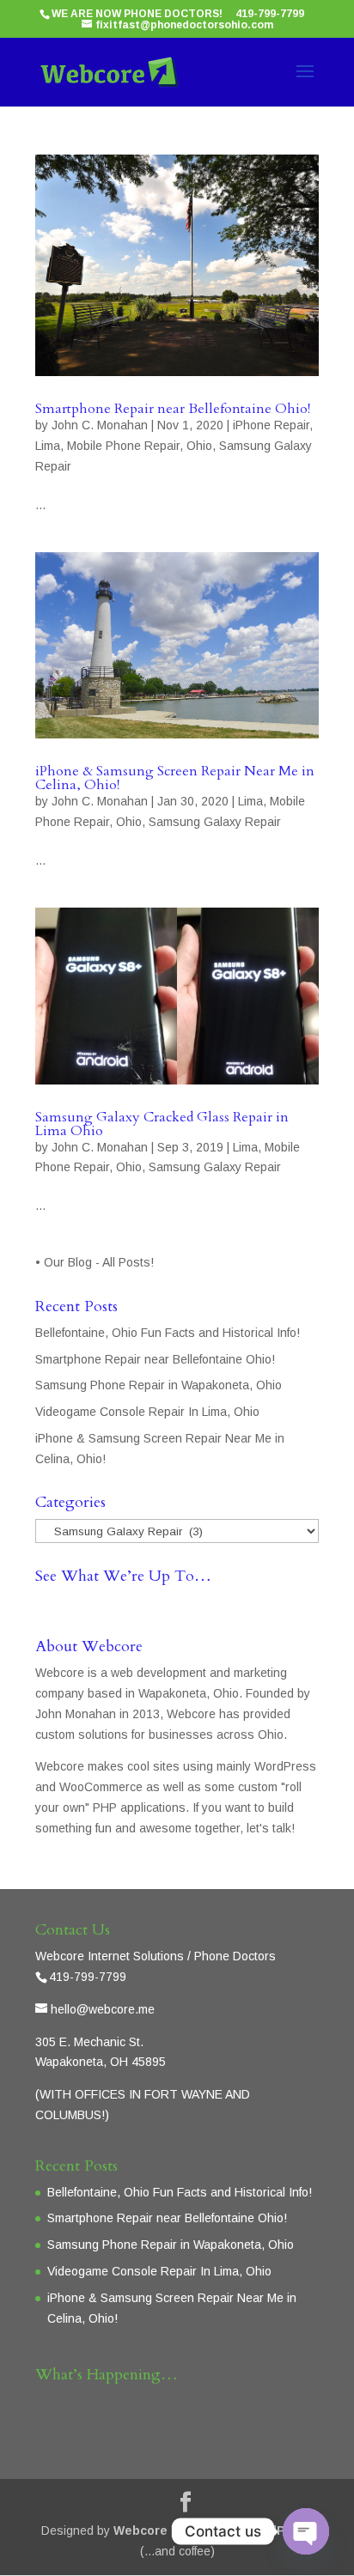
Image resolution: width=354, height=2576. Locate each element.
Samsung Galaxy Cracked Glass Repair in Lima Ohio (162, 1124)
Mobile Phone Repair (123, 446)
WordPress (279, 2530)
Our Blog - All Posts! (101, 1262)
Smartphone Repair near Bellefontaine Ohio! (173, 409)
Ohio (199, 446)
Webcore (140, 2530)
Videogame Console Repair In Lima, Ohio (147, 1412)
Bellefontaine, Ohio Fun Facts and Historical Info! (168, 1333)
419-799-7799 (270, 14)
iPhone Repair (271, 425)
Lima (48, 446)
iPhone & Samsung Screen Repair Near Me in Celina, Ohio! (175, 778)
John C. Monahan (100, 425)
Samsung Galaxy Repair (215, 822)
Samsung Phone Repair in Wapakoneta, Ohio (159, 1385)
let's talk (269, 1828)
